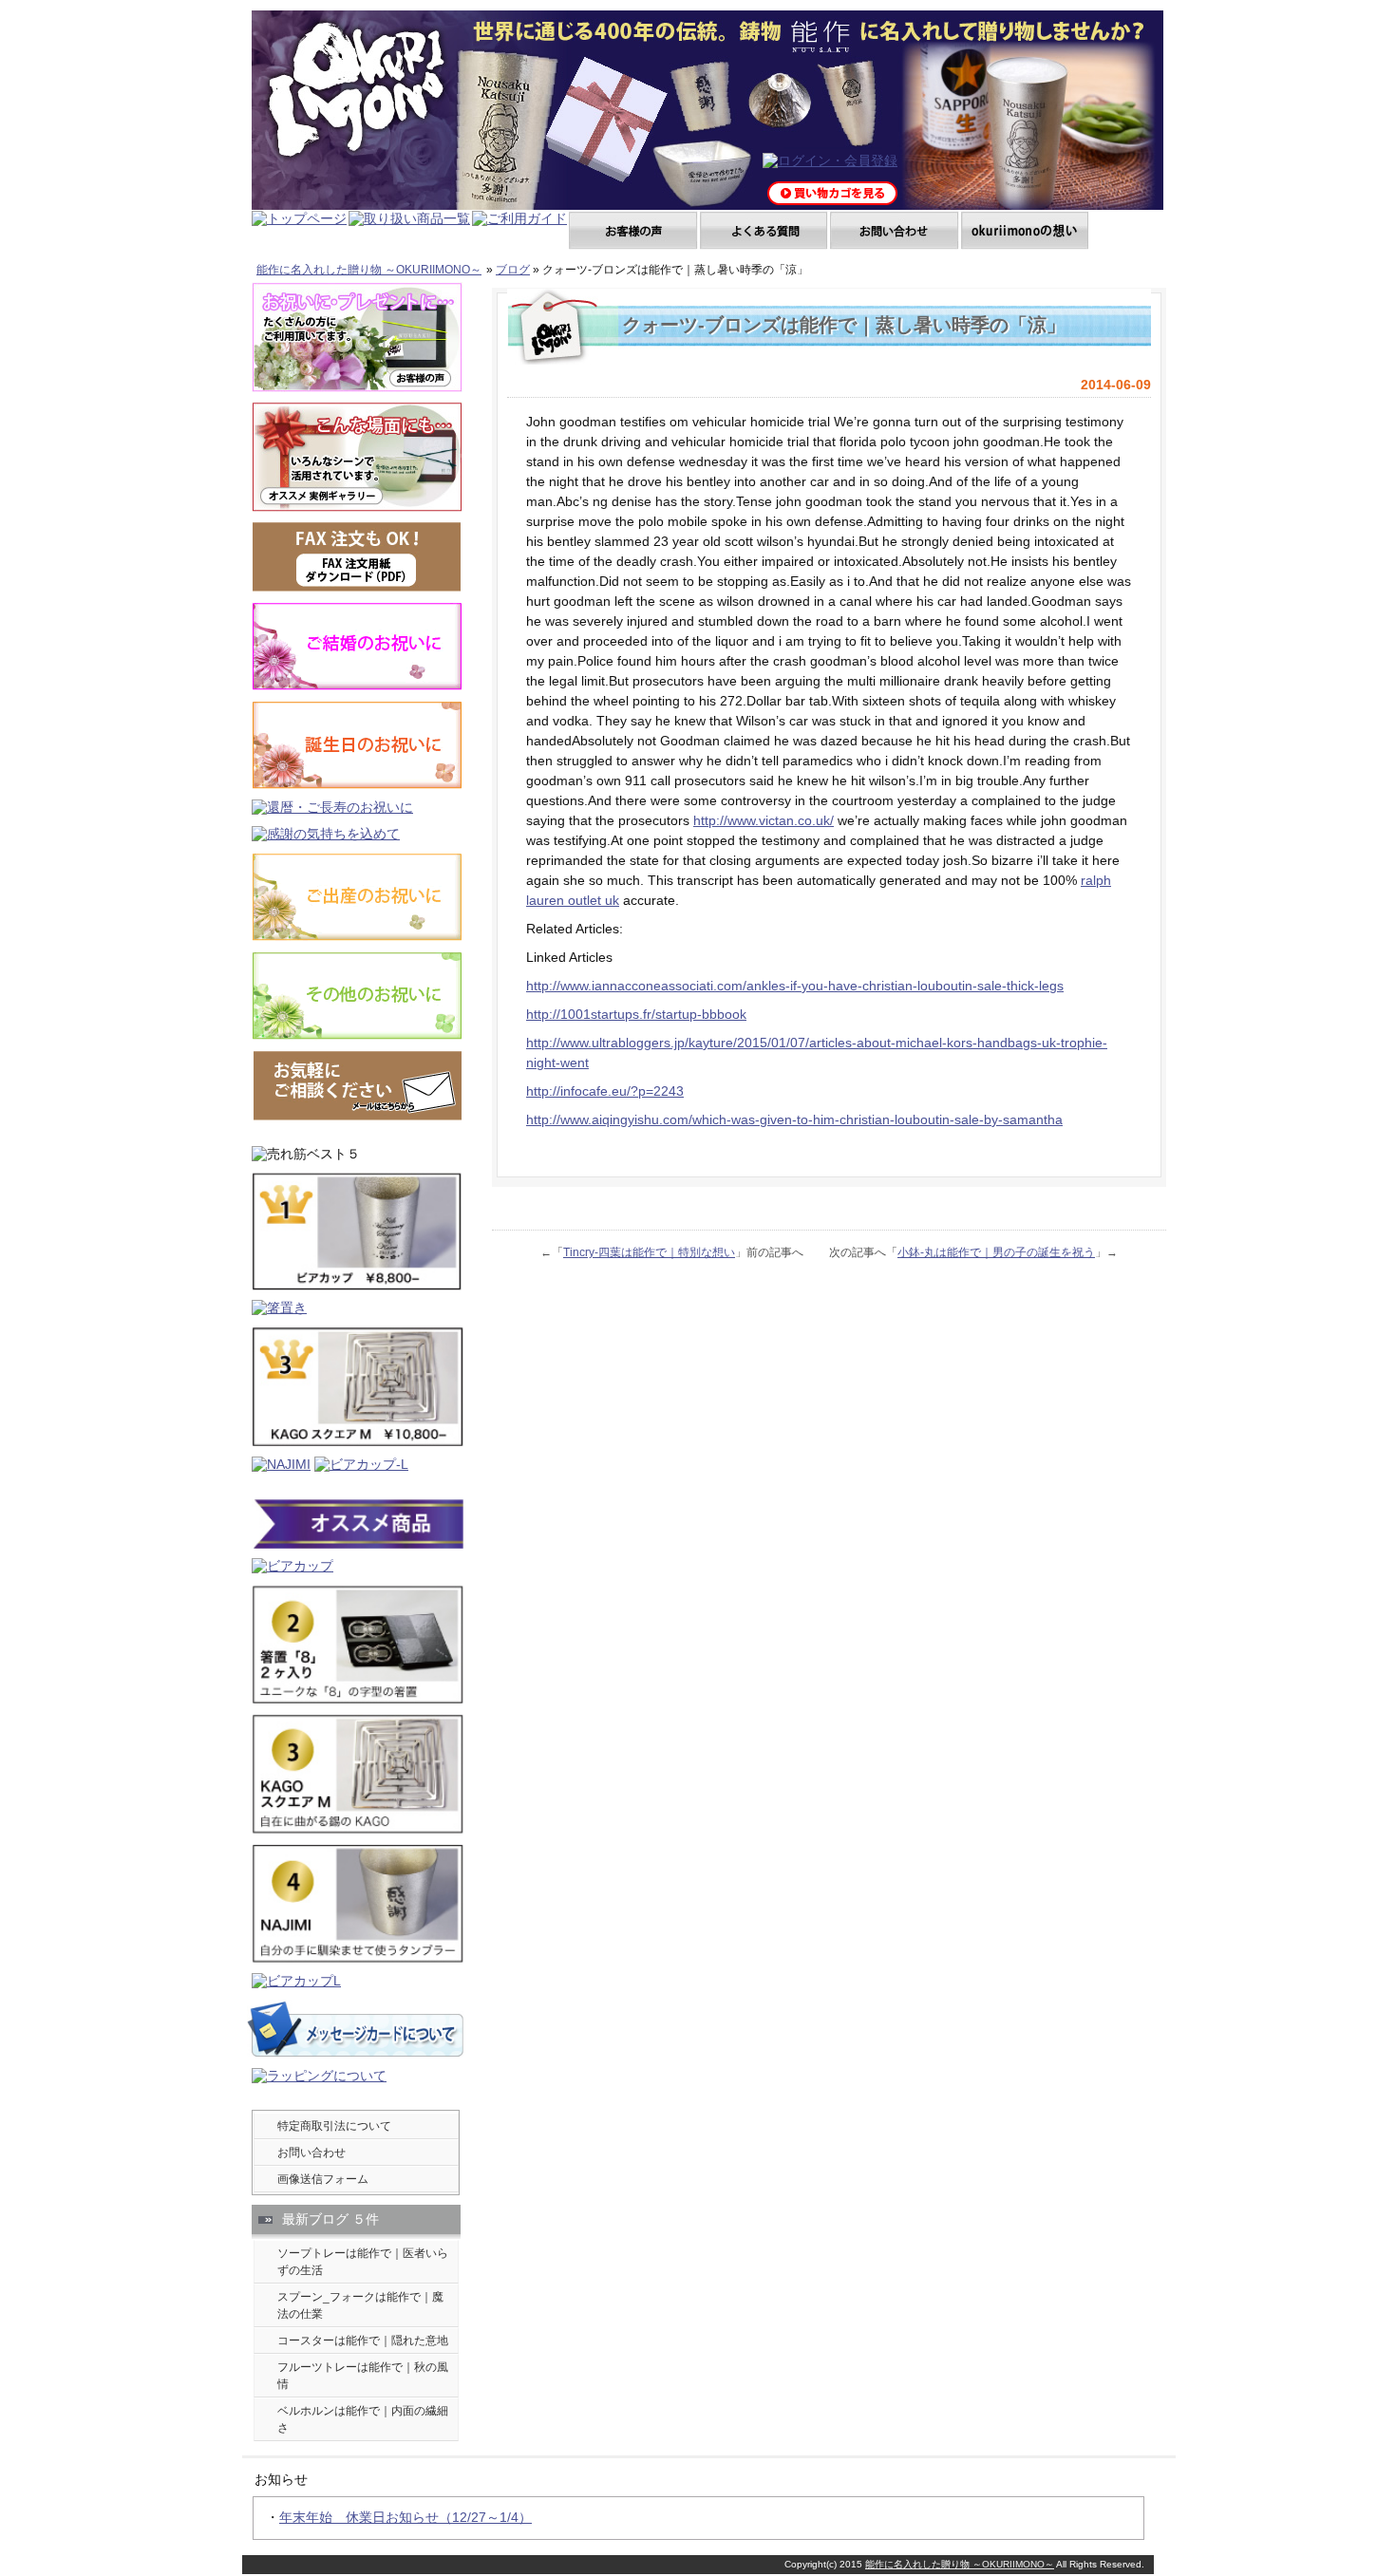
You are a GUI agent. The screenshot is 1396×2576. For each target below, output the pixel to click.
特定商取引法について (334, 2126)
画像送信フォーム (323, 2179)
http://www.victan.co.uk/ (764, 820)
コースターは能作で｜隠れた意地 (363, 2341)
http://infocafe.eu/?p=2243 (605, 1091)
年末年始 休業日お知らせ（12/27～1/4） (406, 2517)
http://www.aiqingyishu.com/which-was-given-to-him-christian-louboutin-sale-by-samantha (794, 1119)
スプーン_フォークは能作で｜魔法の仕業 (360, 2305)
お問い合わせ (311, 2153)
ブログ (513, 270)
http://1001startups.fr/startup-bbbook (636, 1014)
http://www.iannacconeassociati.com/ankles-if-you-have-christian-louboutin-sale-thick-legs (795, 986)
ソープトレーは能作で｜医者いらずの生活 (363, 2262)
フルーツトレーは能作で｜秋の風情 (363, 2376)
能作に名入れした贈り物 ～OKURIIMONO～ (369, 270)
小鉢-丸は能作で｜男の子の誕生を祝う (996, 1252)
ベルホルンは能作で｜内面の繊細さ (363, 2419)
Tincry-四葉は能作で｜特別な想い (649, 1252)
